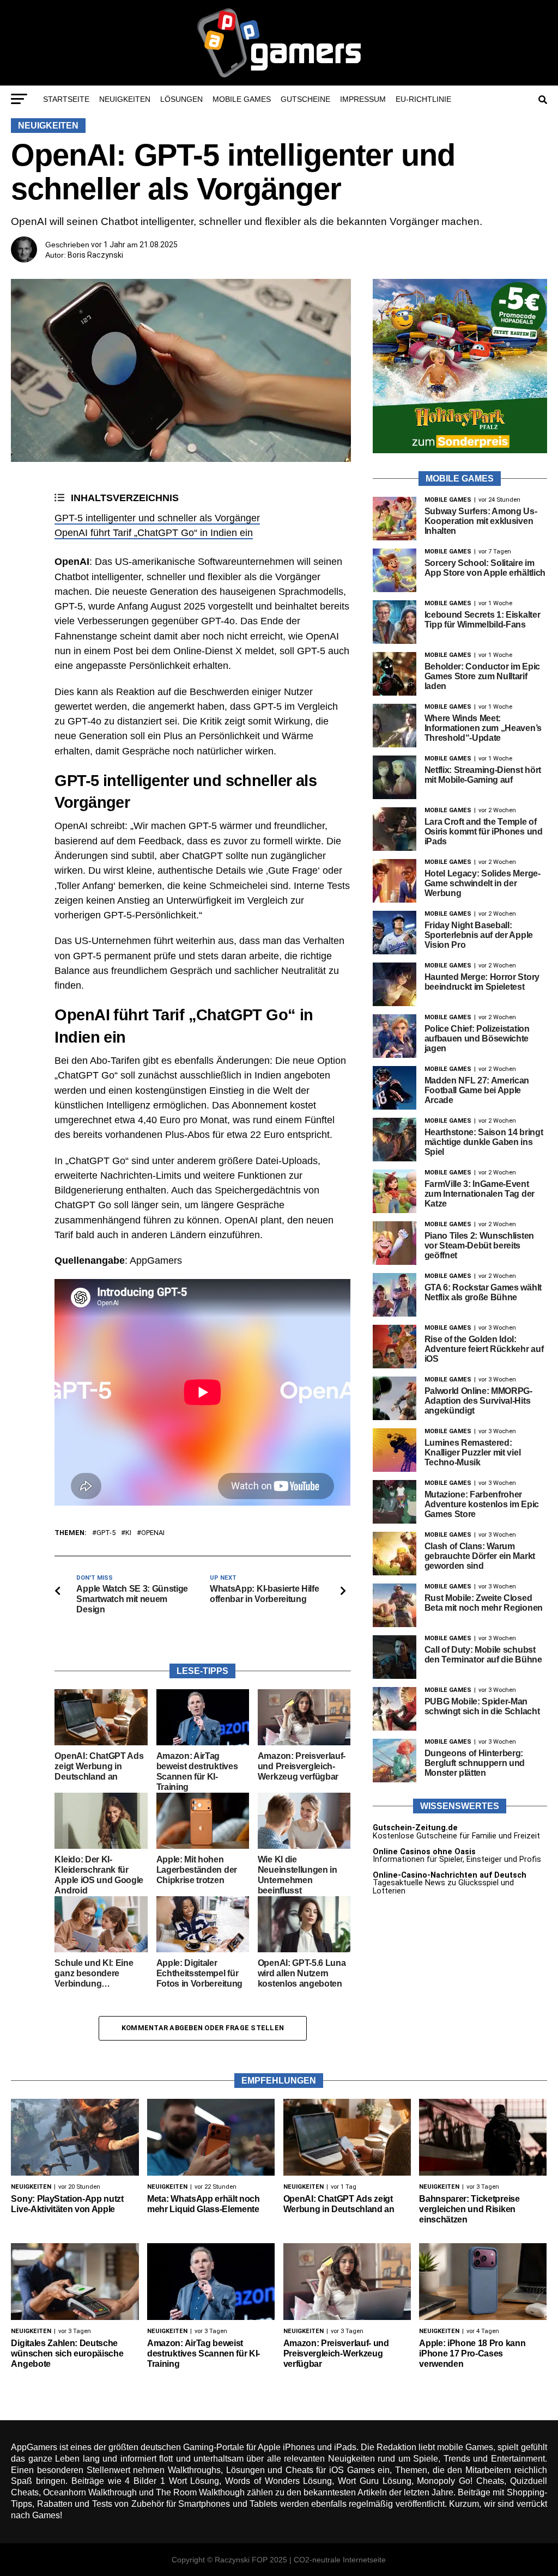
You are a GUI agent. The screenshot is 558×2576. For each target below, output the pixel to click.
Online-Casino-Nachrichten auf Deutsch (450, 1875)
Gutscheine (305, 99)
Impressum (363, 99)
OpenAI (153, 1533)
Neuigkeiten (125, 99)
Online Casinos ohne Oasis (424, 1852)
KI (128, 1533)
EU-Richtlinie (423, 99)
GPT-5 (106, 1533)
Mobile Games (242, 99)
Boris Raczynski (95, 255)
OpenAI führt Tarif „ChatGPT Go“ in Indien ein (154, 533)
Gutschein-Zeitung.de (415, 1828)
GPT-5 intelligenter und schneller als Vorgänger (157, 518)
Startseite (66, 99)
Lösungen (181, 99)
